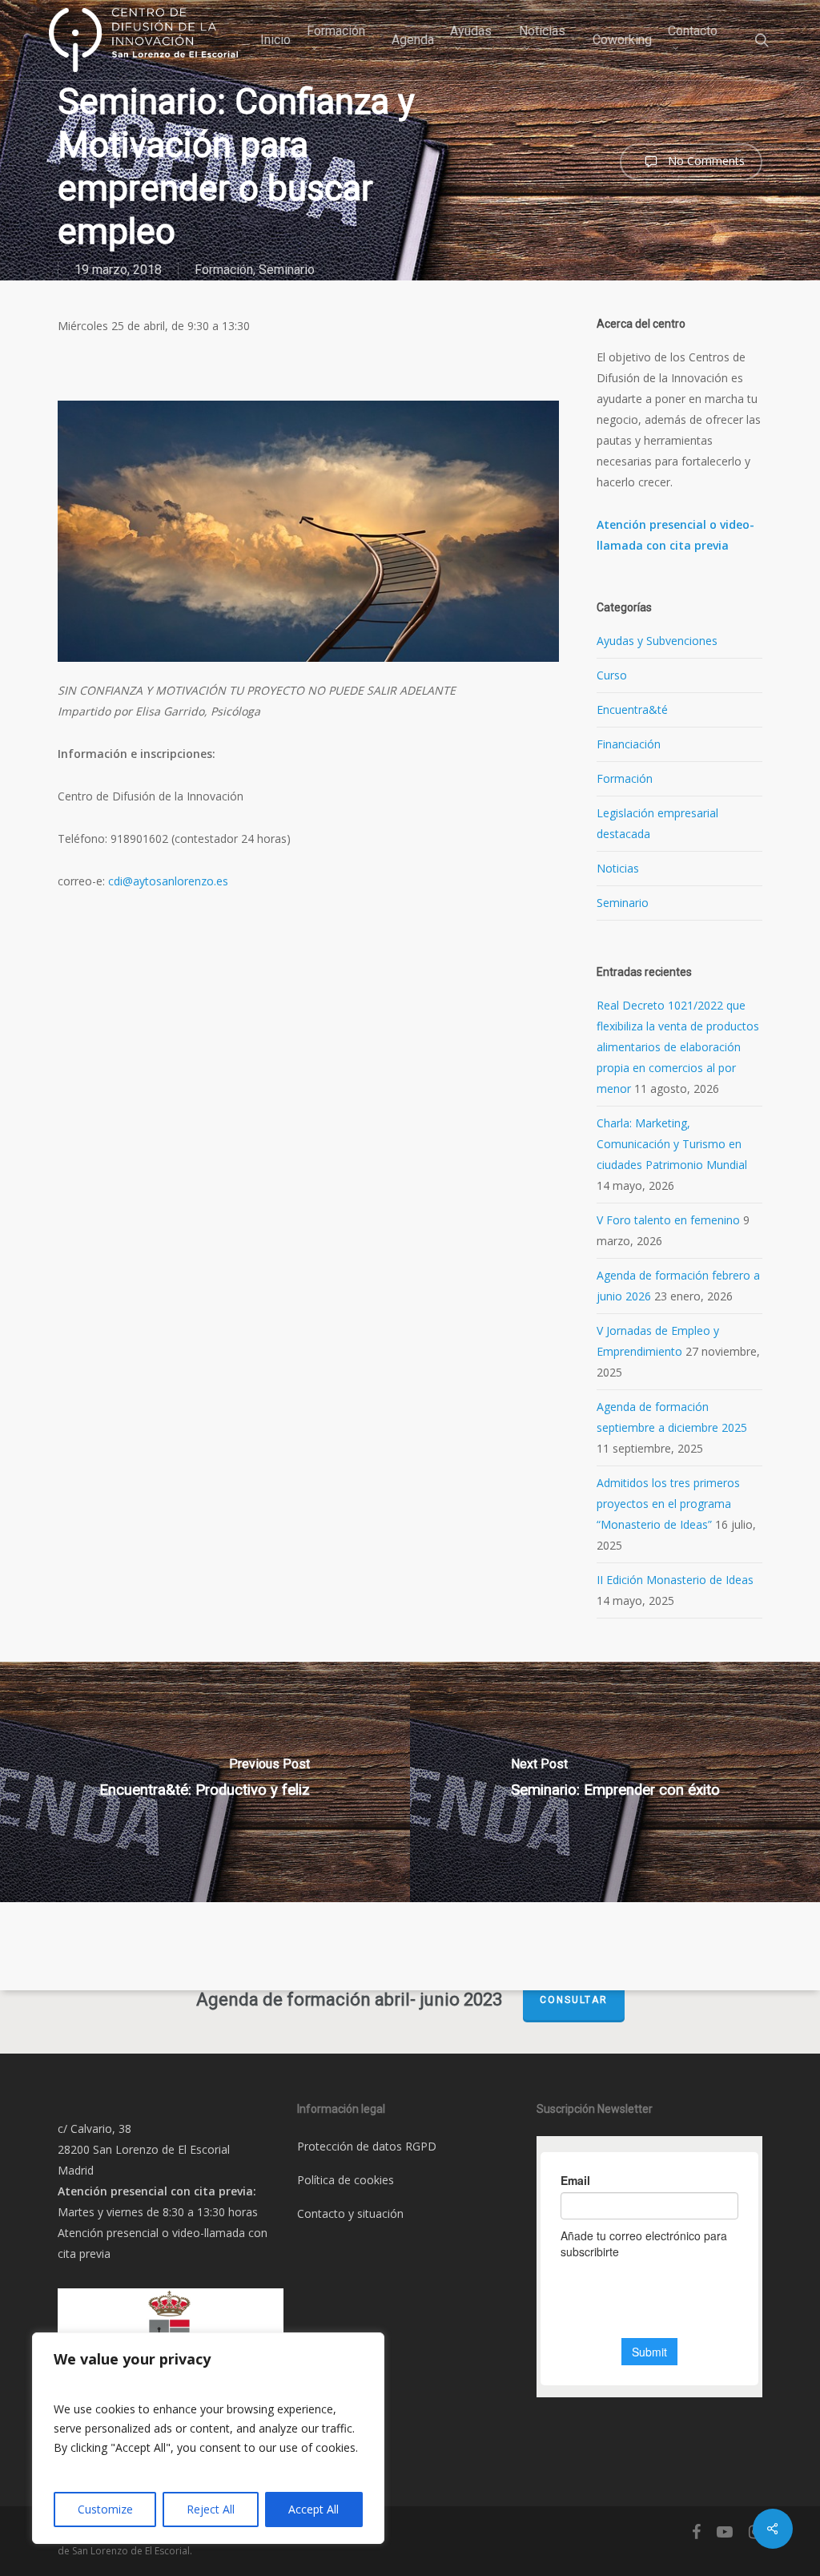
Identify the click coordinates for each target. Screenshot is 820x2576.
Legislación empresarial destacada (657, 823)
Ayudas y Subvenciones (657, 641)
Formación (224, 270)
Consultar (574, 2000)
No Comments (705, 161)
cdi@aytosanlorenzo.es (168, 881)
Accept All (314, 2509)
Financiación (629, 744)
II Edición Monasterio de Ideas (675, 1580)
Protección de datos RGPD (367, 2146)
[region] (208, 2438)
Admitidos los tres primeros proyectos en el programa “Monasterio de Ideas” (668, 1504)
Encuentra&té (632, 710)
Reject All (211, 2509)
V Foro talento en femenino (668, 1220)
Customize (105, 2509)
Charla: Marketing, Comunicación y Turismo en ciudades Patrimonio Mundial (672, 1144)
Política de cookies (346, 2180)
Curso (612, 675)
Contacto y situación (350, 2213)
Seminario (287, 270)
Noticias (618, 868)
